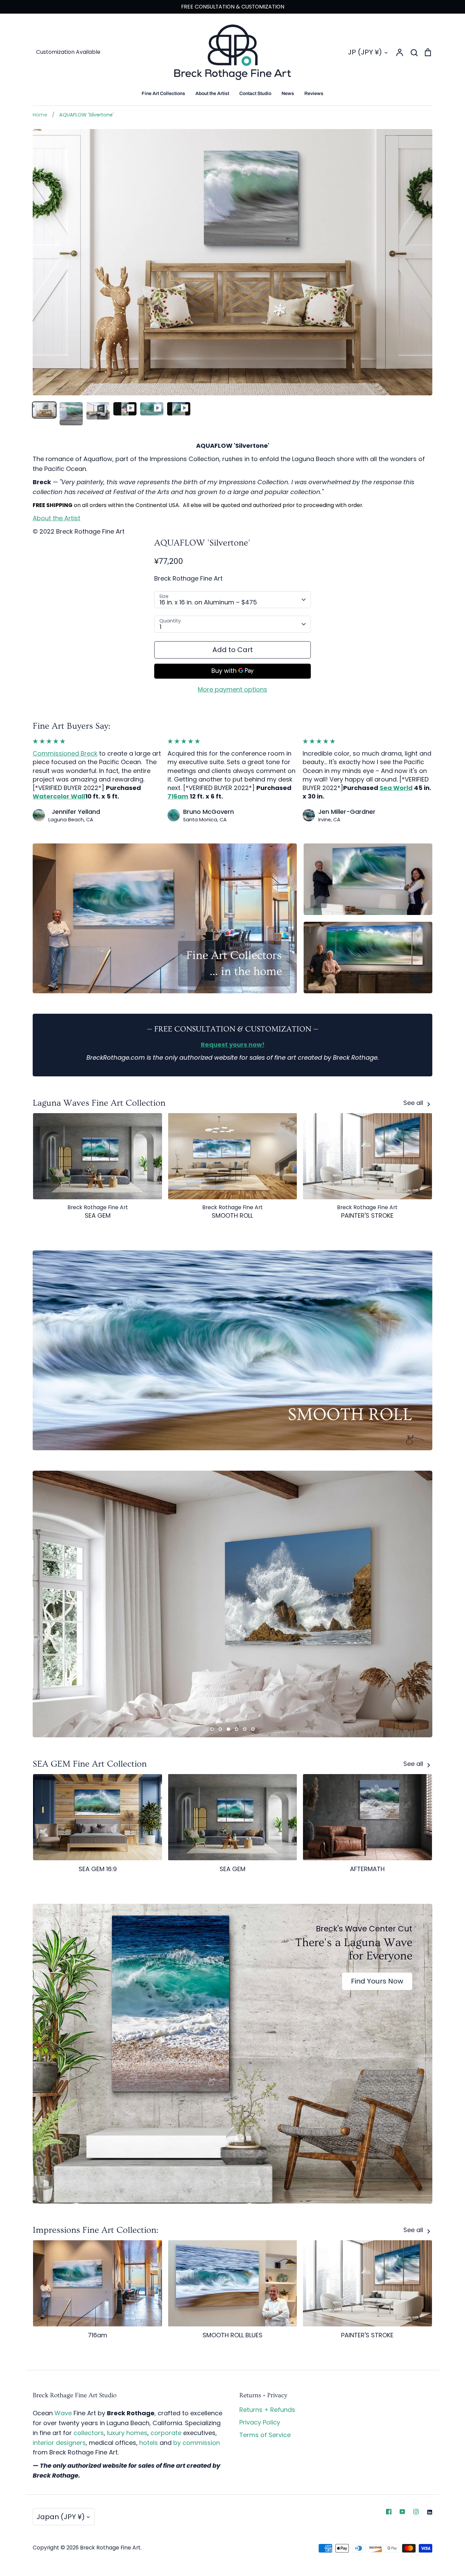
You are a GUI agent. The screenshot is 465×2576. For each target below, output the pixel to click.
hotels (149, 2443)
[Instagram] (416, 2512)
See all (414, 1103)
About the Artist (212, 93)
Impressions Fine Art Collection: (95, 2230)
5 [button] (245, 1729)
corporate (166, 2433)
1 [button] (212, 1729)
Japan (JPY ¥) (61, 2517)
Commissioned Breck (65, 753)
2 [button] (220, 1729)
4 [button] (237, 1729)
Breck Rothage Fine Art (188, 578)
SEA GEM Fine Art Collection (90, 1764)
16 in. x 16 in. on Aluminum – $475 (208, 602)
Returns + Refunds (267, 2410)
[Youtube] (402, 2512)
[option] (233, 1604)
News (288, 93)
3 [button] (228, 1729)
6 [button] (253, 1729)
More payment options (233, 689)
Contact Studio (255, 93)
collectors (89, 2433)
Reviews (314, 93)
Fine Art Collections (163, 93)
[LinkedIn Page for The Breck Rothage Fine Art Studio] (430, 2512)
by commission (197, 2443)
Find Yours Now (377, 1981)
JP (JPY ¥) (365, 52)
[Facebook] (389, 2512)
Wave (63, 2413)
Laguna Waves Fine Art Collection (99, 1103)
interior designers (59, 2443)
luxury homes (127, 2433)
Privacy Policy (260, 2422)
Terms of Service (265, 2435)
